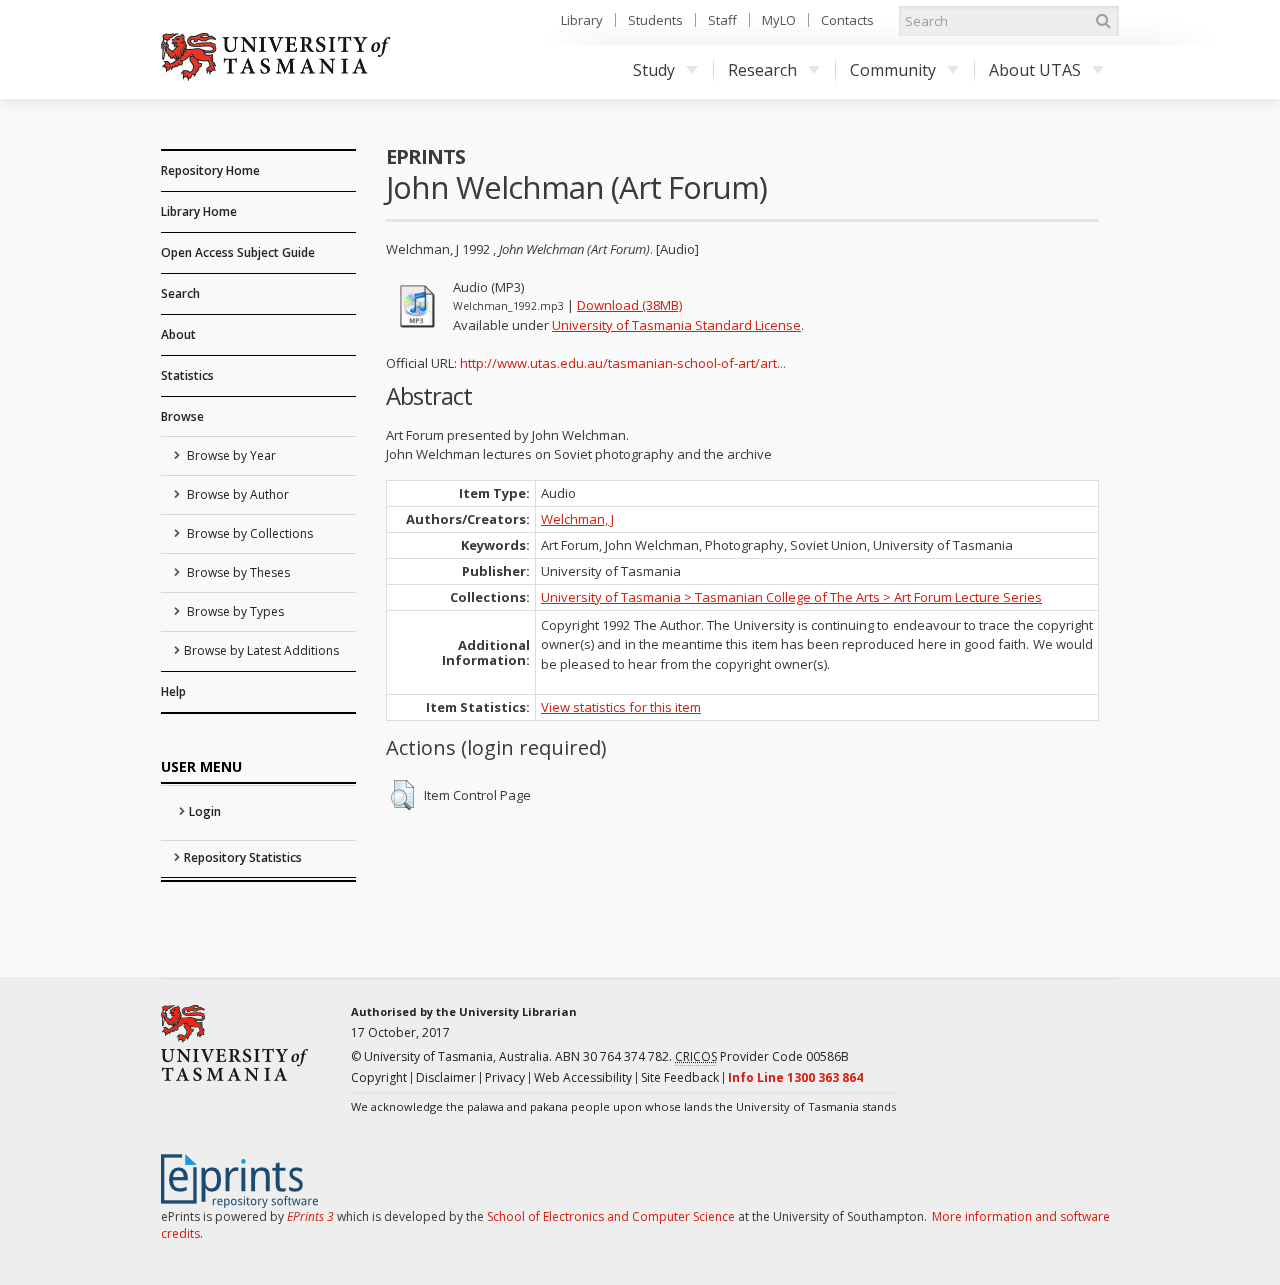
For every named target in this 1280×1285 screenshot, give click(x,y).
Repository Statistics (243, 857)
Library (582, 20)
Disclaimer (446, 1077)
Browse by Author (236, 494)
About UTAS (1035, 70)
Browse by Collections (248, 533)
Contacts (847, 20)
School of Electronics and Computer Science (611, 1216)
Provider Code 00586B (762, 1056)
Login (205, 811)
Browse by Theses (237, 572)
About (178, 334)
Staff (722, 20)
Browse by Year (230, 455)
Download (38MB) (629, 305)
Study (654, 70)
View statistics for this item (621, 707)
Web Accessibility (583, 1077)
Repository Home (210, 170)
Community (893, 70)
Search (180, 293)
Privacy (505, 1077)
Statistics (187, 375)
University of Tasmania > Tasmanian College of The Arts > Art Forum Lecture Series (791, 597)
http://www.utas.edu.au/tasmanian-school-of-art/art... (623, 363)
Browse (182, 416)
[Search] (1103, 21)
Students (655, 20)
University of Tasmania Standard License (676, 325)
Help (173, 691)
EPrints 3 (310, 1216)
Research (762, 70)
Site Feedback (680, 1077)
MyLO (779, 20)
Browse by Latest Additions (261, 650)
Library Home (199, 211)
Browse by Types (234, 611)
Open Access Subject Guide (238, 252)
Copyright (379, 1077)
